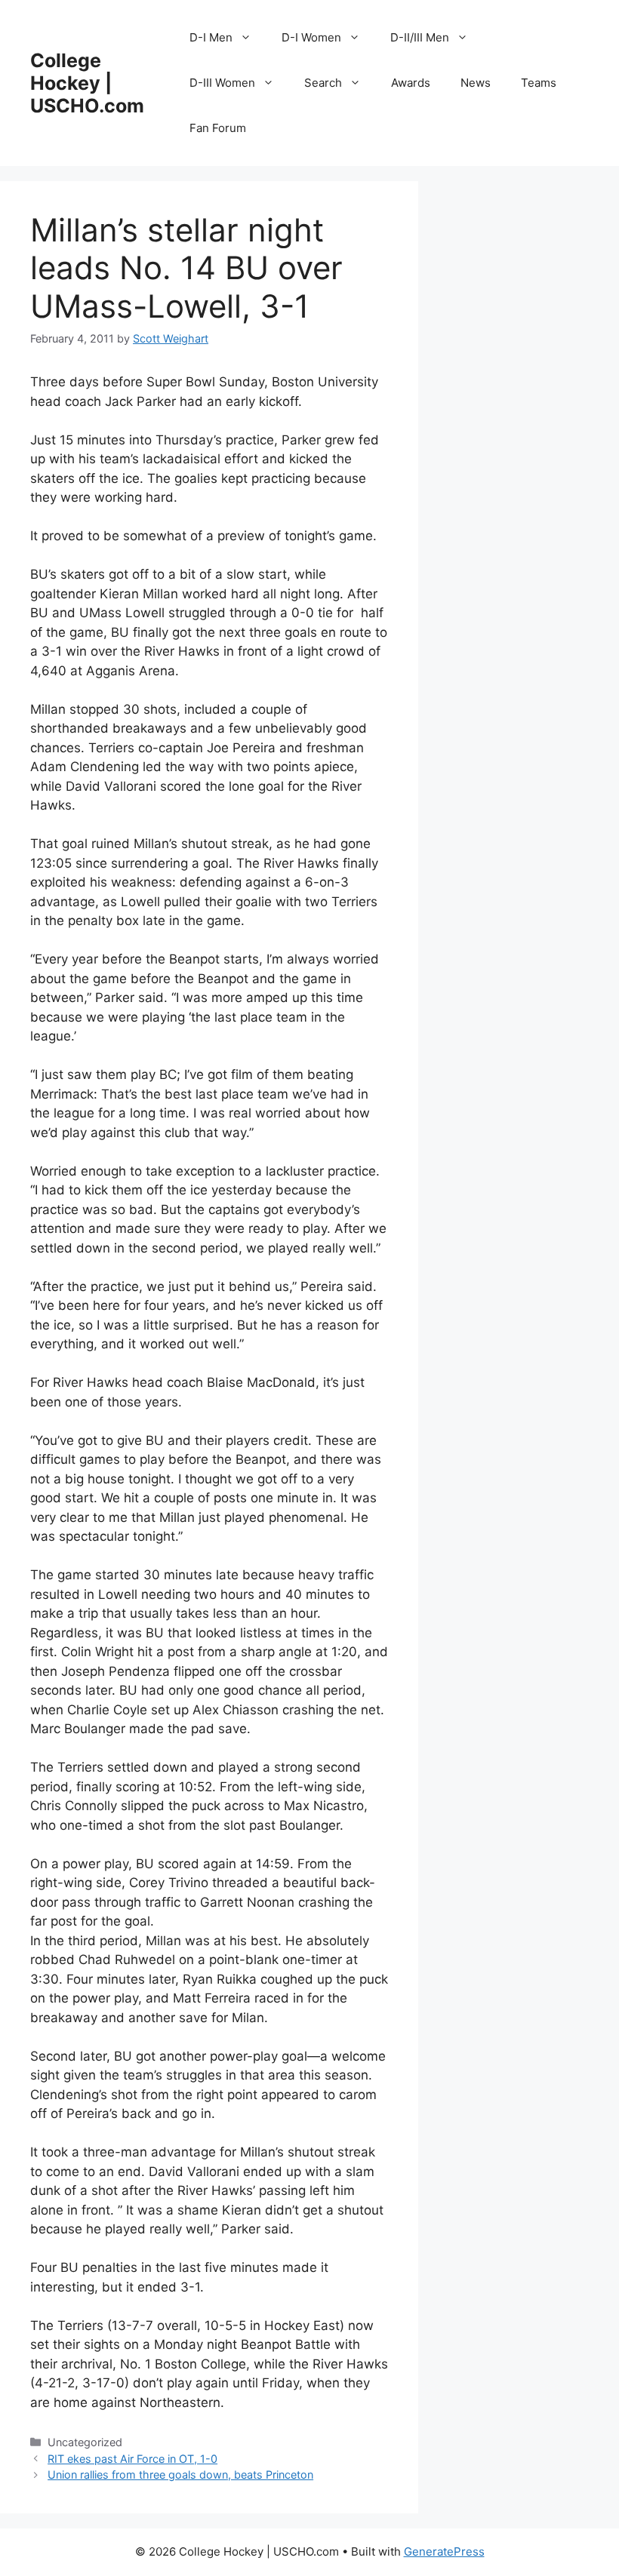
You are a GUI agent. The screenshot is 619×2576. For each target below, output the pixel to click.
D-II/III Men (420, 37)
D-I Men (211, 37)
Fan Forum (218, 128)
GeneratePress (444, 2551)
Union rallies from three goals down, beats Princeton (180, 2475)
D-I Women (311, 37)
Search (323, 83)
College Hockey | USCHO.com (87, 83)
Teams (539, 83)
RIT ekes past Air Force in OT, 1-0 (132, 2459)
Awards (411, 83)
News (476, 83)
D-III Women (222, 83)
